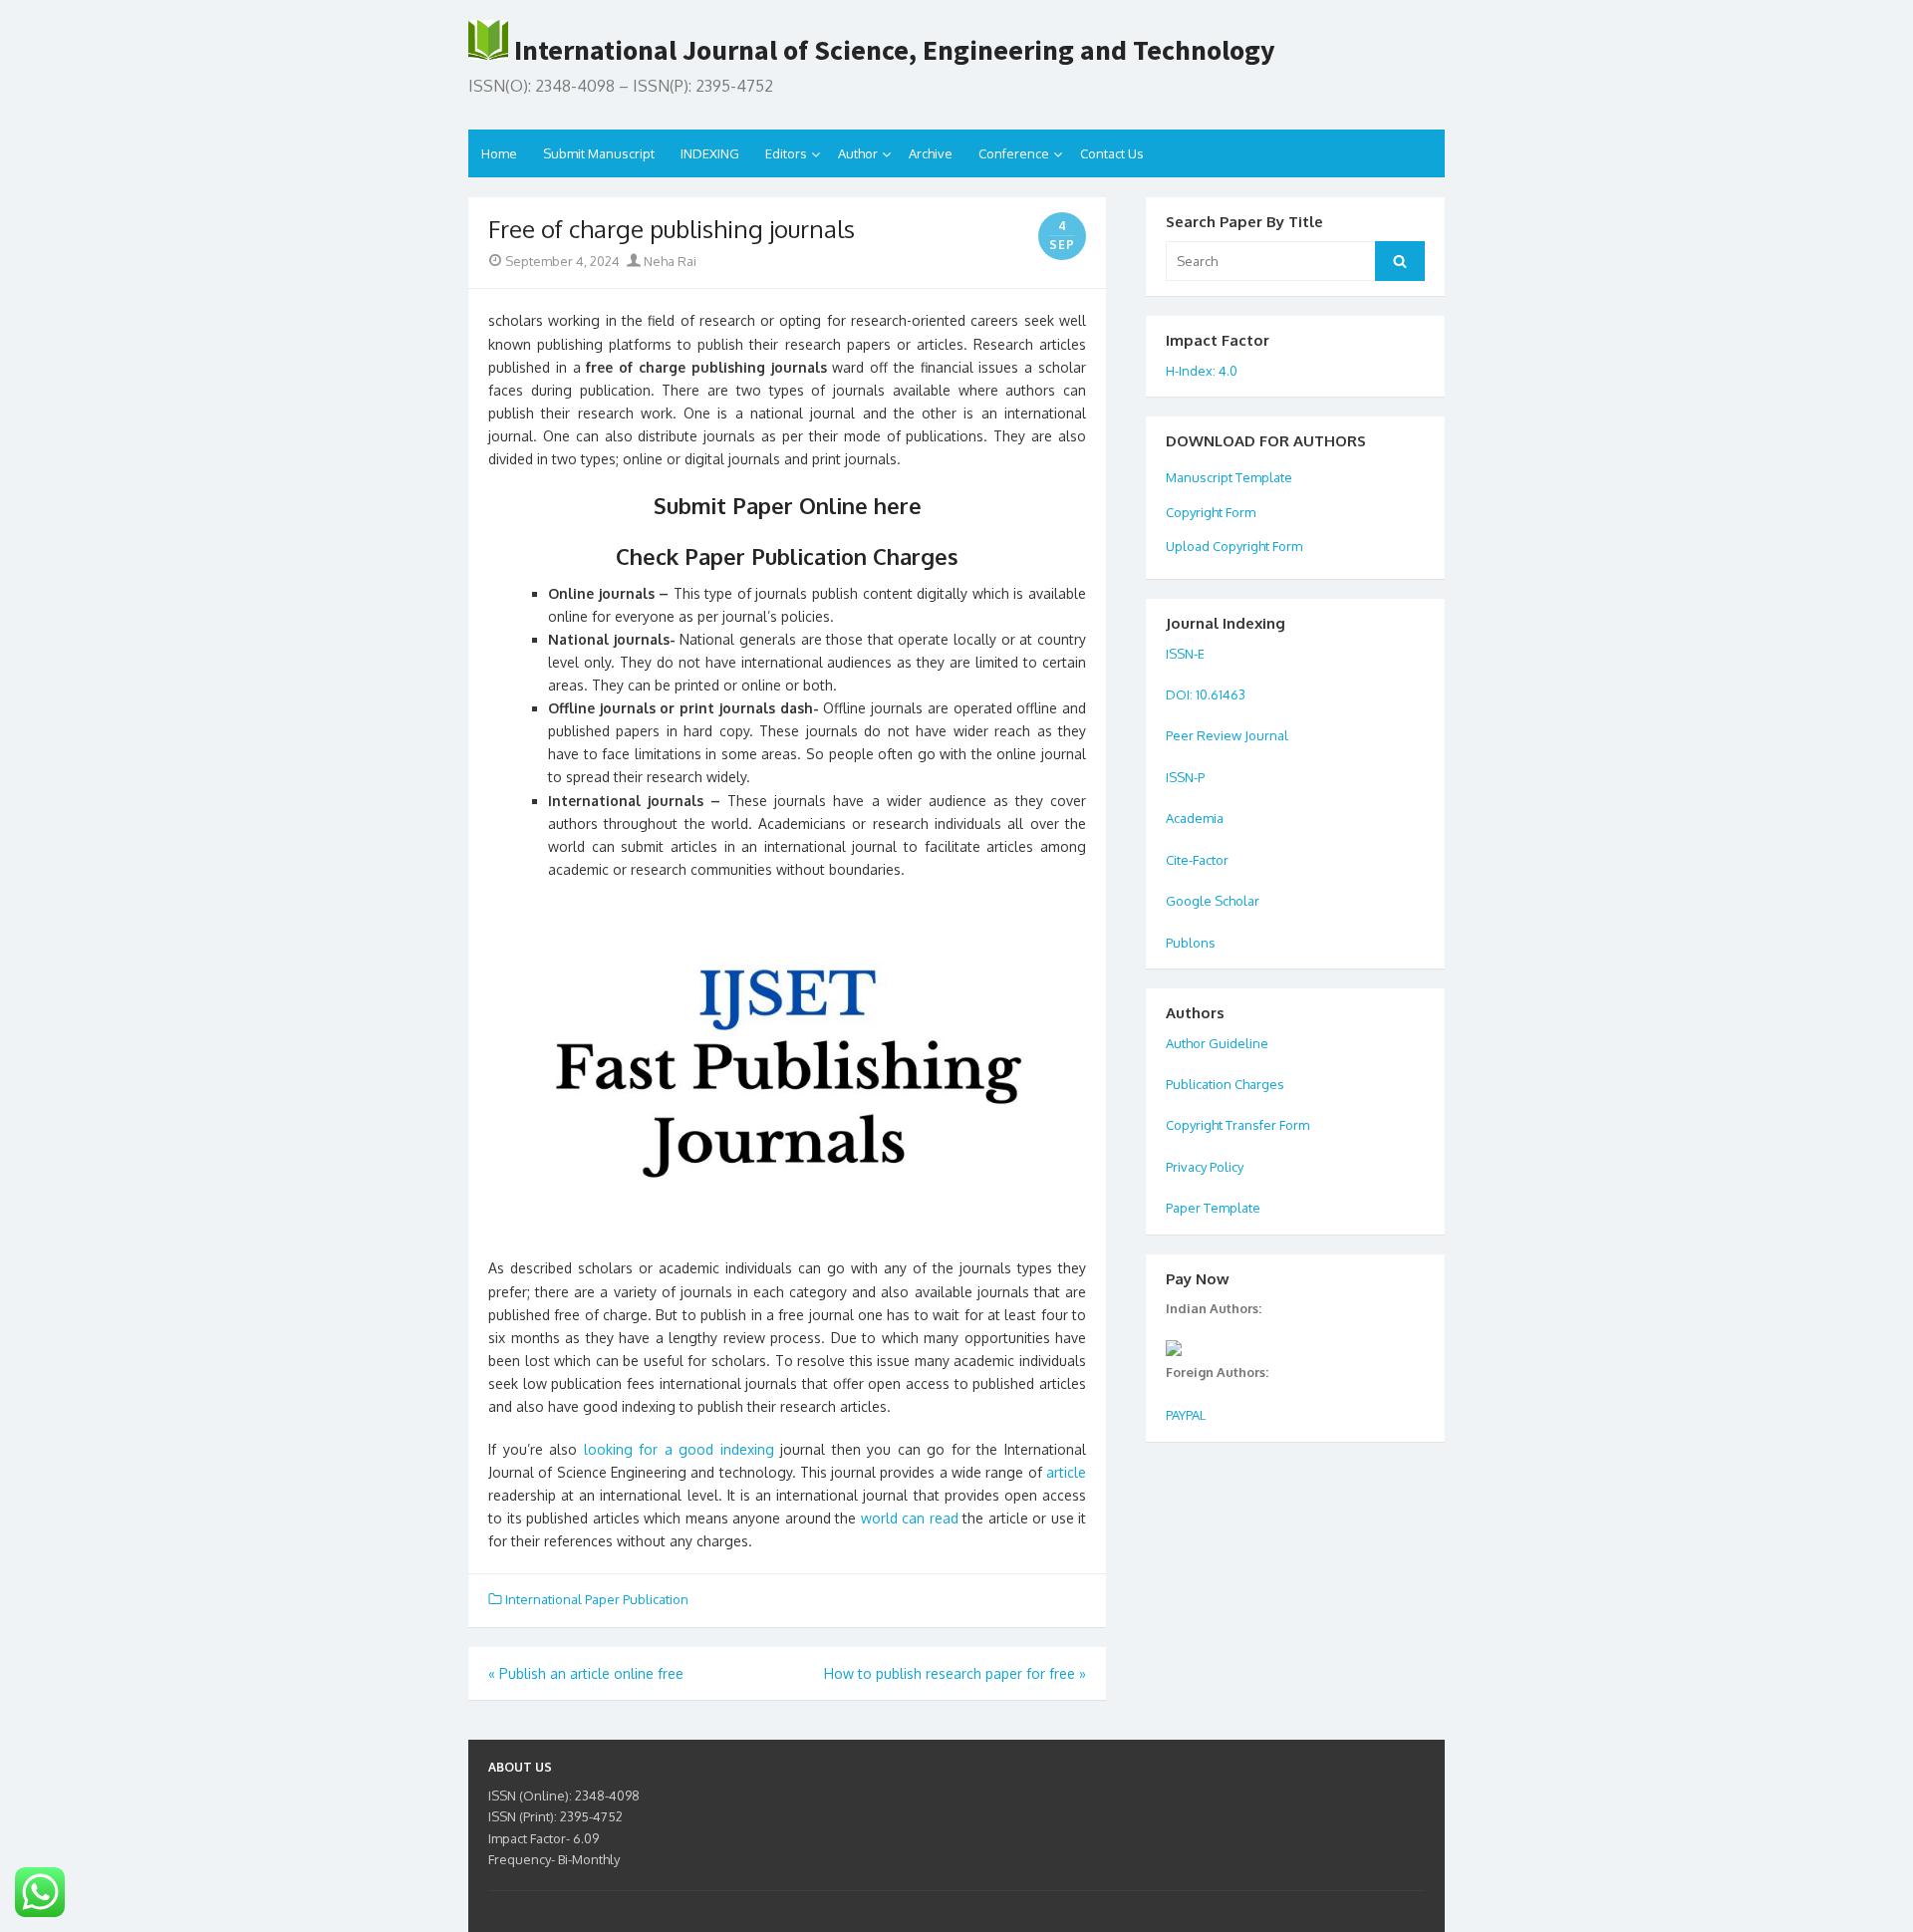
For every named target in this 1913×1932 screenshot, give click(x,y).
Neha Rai (669, 261)
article (1066, 1472)
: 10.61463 (1218, 694)
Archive (931, 153)
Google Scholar (1213, 901)
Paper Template (1213, 1208)
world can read (910, 1518)
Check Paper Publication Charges (787, 556)
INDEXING (710, 153)
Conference (1014, 153)
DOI (1178, 694)
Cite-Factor (1197, 860)
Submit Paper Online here (788, 505)
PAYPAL (1186, 1415)
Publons (1191, 943)
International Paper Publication (597, 1599)
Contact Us (1112, 153)
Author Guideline (1217, 1043)
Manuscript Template (1229, 477)
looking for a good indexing (679, 1449)
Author (858, 153)
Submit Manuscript (599, 153)
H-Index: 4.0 (1202, 371)
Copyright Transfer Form (1237, 1125)
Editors (786, 153)
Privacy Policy (1205, 1167)
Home (499, 153)
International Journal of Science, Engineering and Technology (892, 50)
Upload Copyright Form (1234, 546)
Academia (1196, 818)
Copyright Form (1211, 512)
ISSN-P (1185, 777)
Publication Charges (1225, 1084)
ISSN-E (1185, 654)
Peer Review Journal (1227, 735)
